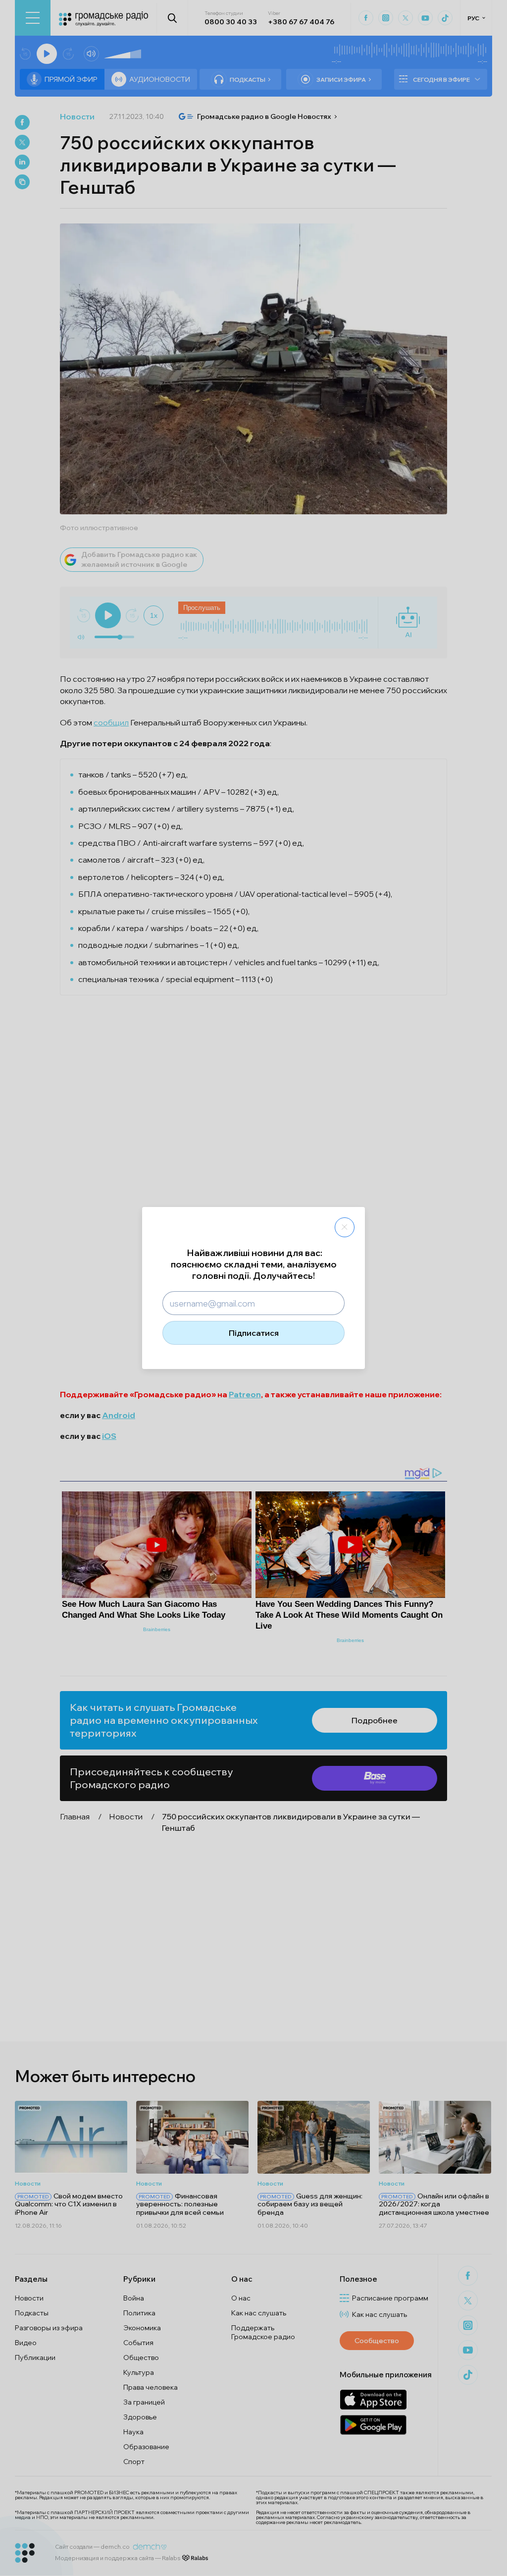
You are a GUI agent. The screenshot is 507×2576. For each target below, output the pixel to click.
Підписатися (254, 1333)
